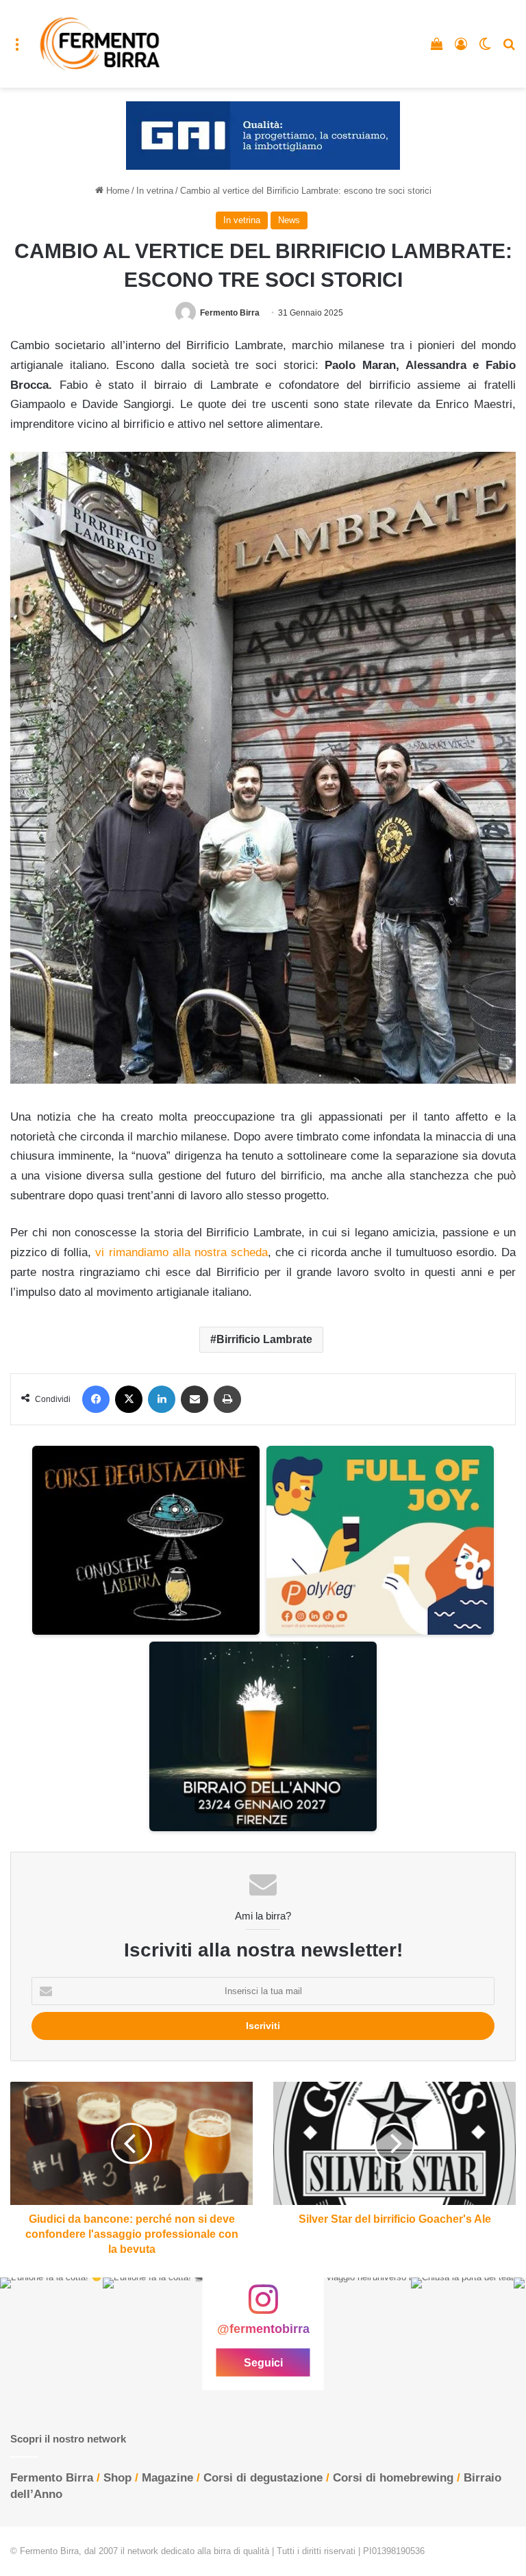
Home (116, 191)
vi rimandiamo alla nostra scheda (181, 1252)
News (289, 220)
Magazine (167, 2478)
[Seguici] (263, 2306)
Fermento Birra (230, 313)
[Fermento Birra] (101, 44)
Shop (117, 2478)
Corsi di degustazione (263, 2478)
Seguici (263, 2363)
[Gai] (263, 135)
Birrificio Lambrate (264, 1339)
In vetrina (155, 191)
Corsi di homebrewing (393, 2478)
